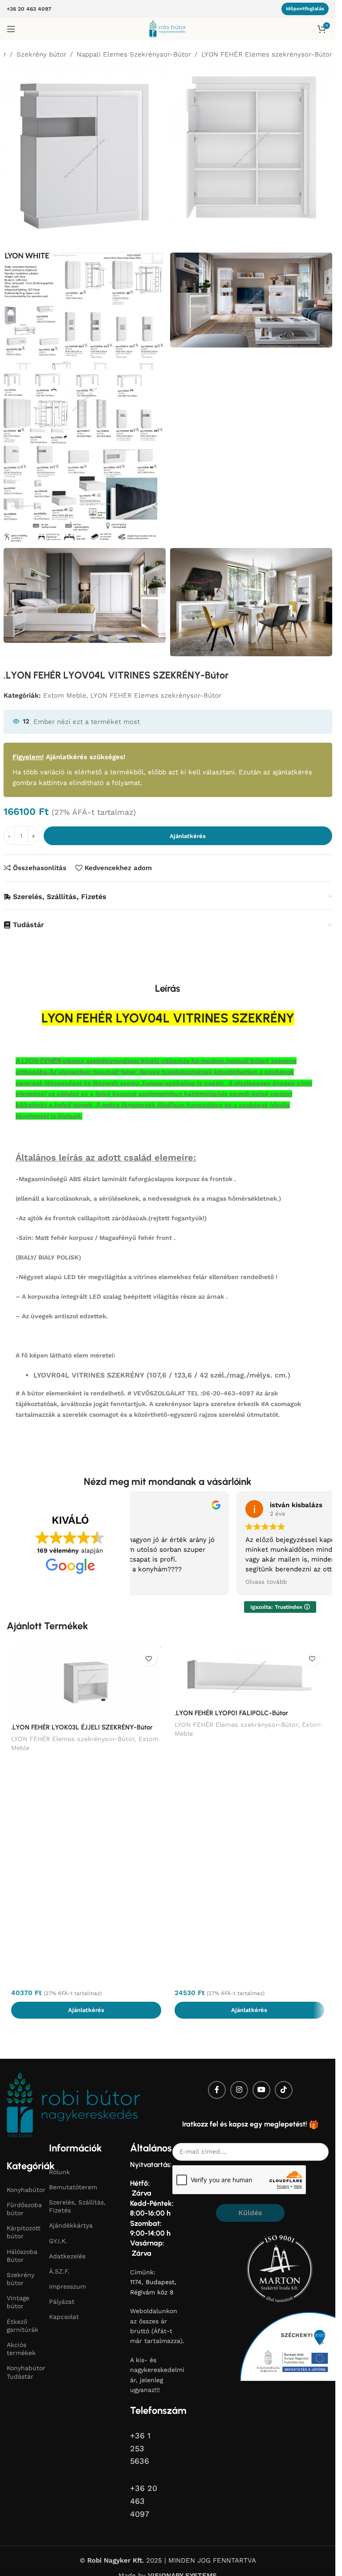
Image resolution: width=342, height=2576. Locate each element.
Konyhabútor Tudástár (23, 2372)
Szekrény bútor (41, 54)
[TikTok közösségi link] (284, 2090)
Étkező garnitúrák (22, 2326)
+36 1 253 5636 (140, 2448)
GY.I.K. (58, 2241)
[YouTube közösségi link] (261, 2090)
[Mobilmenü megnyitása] (11, 29)
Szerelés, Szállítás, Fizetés (77, 2206)
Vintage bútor (18, 2302)
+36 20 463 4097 (29, 9)
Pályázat (62, 2302)
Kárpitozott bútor (23, 2232)
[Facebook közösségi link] (217, 2090)
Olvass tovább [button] (150, 1582)
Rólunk (59, 2172)
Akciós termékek (21, 2349)
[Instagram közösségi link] (239, 2090)
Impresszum (67, 2286)
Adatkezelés (67, 2256)
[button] (86, 2010)
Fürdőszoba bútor (23, 2209)
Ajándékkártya (71, 2225)
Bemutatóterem (73, 2187)
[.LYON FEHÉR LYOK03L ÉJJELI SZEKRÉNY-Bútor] (86, 1683)
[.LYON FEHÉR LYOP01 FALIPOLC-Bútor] (250, 1675)
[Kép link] (73, 2104)
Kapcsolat (64, 2317)
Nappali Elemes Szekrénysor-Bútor (134, 54)
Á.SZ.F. (59, 2271)
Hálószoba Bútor (22, 2256)
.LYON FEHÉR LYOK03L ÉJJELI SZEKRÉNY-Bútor (82, 1727)
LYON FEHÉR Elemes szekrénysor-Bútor (267, 54)
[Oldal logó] (168, 29)
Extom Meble (65, 695)
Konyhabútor (23, 2190)
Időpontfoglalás (305, 9)
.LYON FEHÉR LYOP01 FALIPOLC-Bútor (231, 1713)
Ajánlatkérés (188, 836)
